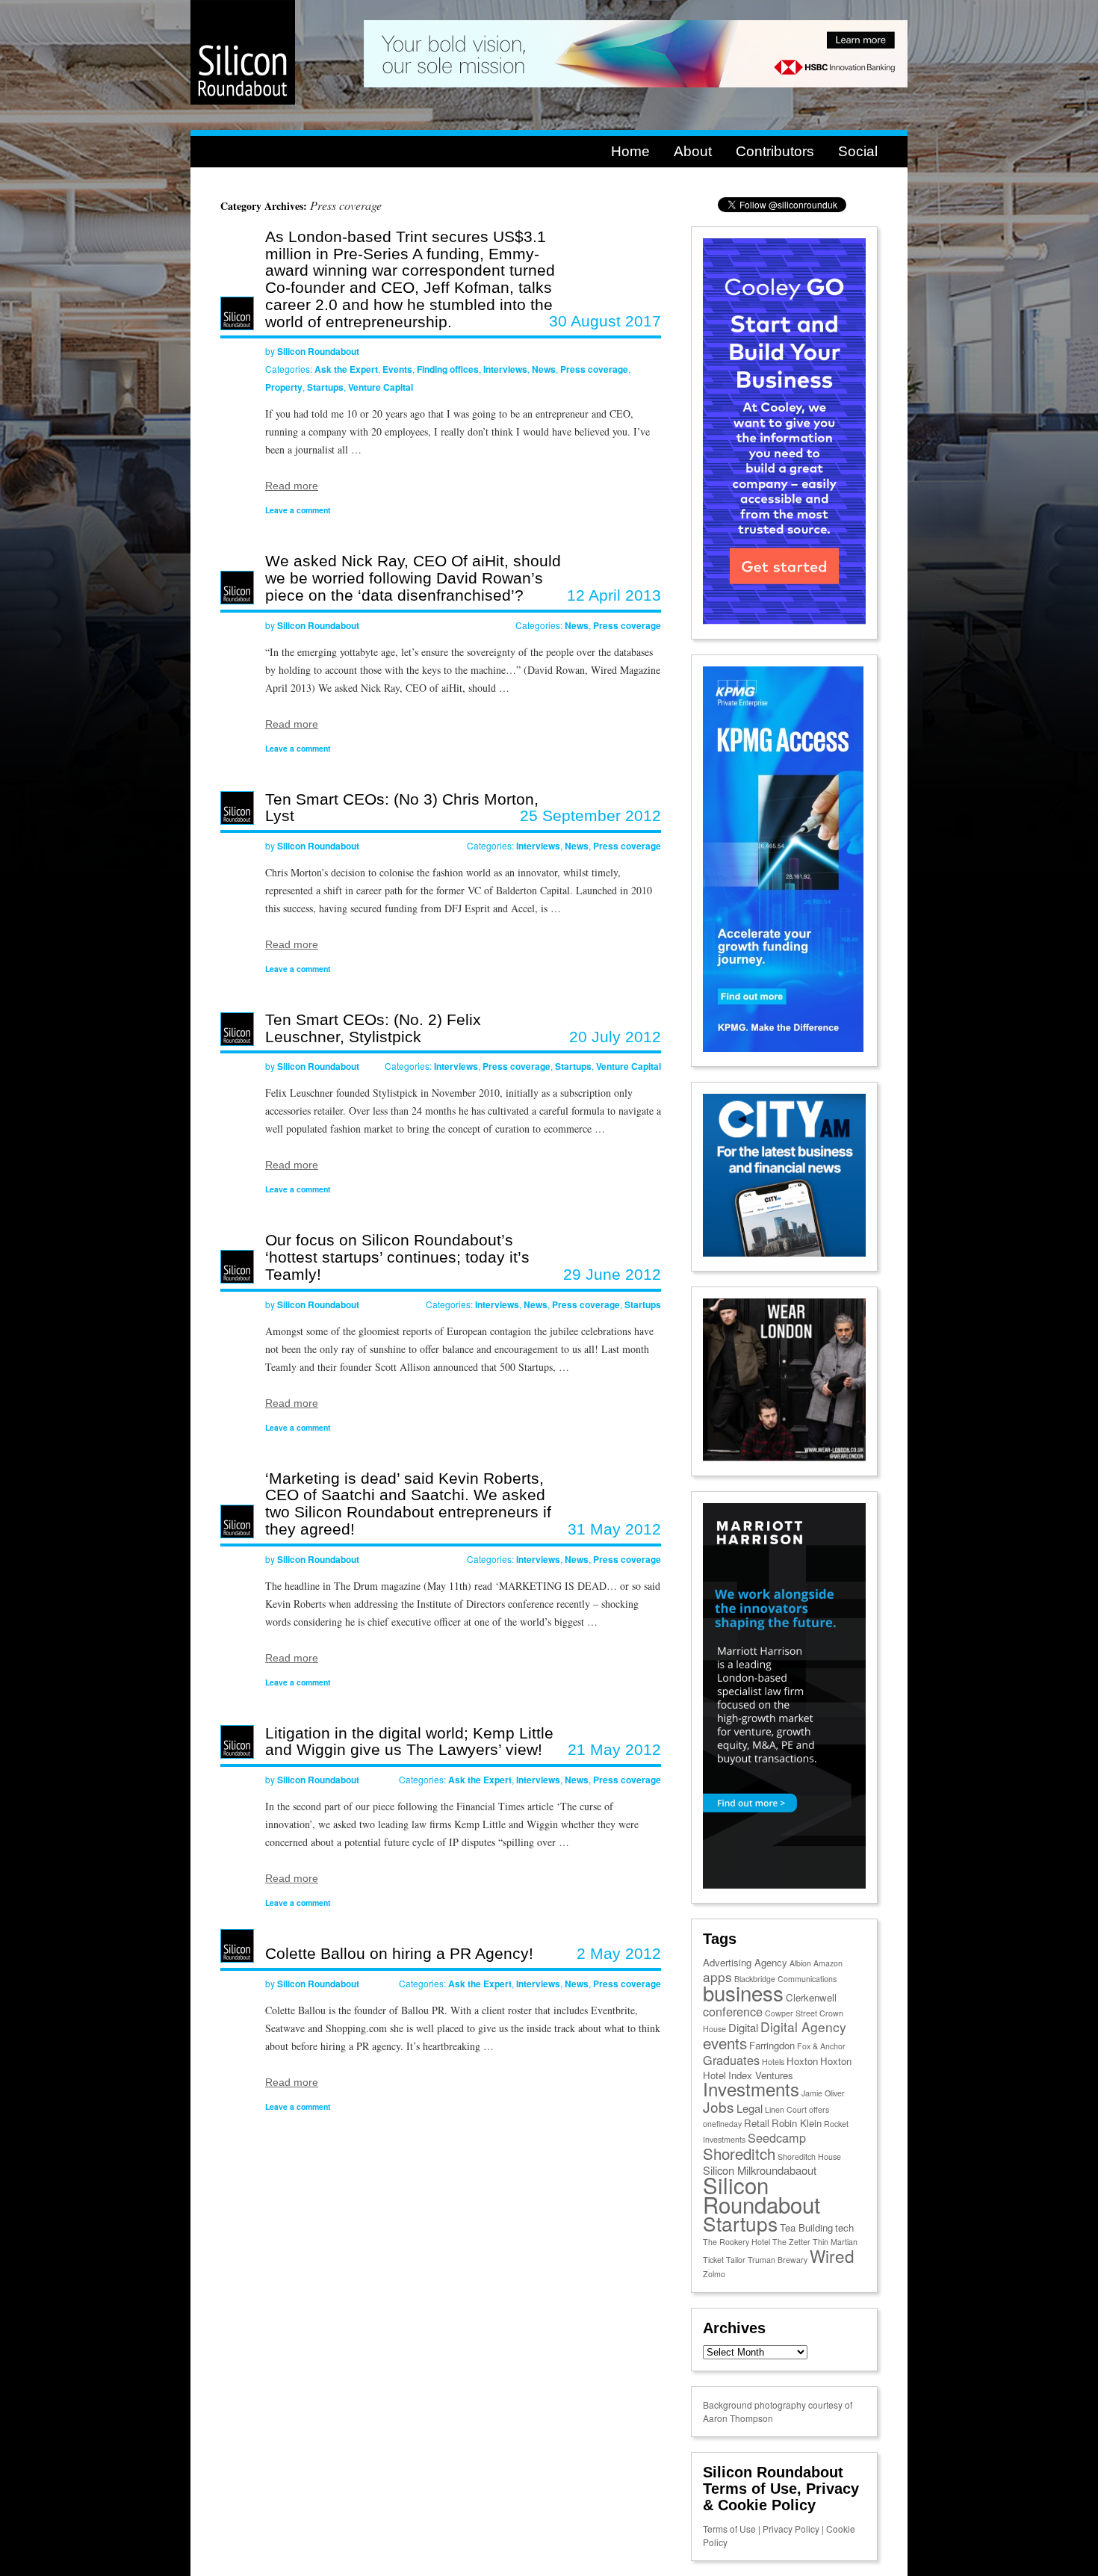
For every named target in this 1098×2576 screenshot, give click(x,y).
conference (733, 2011)
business (743, 1993)
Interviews (505, 369)
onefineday (722, 2124)
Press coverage (594, 369)
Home (630, 151)
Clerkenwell (811, 1997)
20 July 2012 (615, 1037)
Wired (832, 2255)
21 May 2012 (614, 1749)
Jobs (719, 2106)
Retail (757, 2123)
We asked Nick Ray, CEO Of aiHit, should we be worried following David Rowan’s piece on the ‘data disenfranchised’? (413, 578)
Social (858, 151)
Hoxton (802, 2061)
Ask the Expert (346, 369)
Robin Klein (797, 2123)
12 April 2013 (614, 595)
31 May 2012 (614, 1529)
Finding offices (448, 369)
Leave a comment (298, 510)
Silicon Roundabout (318, 351)
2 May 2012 (619, 1953)
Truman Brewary (778, 2260)
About (693, 151)
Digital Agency (803, 2027)
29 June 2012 (612, 1274)
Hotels (773, 2062)
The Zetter (791, 2242)
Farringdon (772, 2045)
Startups (325, 387)
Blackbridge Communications (785, 1979)
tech (844, 2227)
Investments (751, 2089)
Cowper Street (791, 2013)
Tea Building (806, 2227)
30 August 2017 (605, 321)
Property (284, 387)
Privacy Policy (791, 2529)
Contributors (775, 151)
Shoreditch (739, 2153)
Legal (750, 2108)
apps (717, 1976)
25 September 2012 (590, 815)
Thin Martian (835, 2242)
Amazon (828, 1963)
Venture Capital (381, 387)
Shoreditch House (809, 2157)
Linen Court (786, 2109)
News (544, 369)
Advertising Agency (745, 1962)
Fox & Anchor (821, 2046)
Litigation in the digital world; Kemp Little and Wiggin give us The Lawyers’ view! (409, 1741)
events (725, 2043)
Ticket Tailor (724, 2260)
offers (819, 2109)
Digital (743, 2027)
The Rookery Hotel (736, 2242)
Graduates (731, 2060)
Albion (800, 1963)
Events (397, 369)
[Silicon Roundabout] (243, 101)
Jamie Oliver (823, 2093)
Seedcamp (777, 2137)
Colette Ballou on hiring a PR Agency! (399, 1953)
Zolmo (714, 2274)
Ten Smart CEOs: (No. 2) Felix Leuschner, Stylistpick (373, 1028)
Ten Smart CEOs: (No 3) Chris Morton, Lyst (402, 808)
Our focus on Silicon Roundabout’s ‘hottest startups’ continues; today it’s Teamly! (397, 1257)
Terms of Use (729, 2529)
